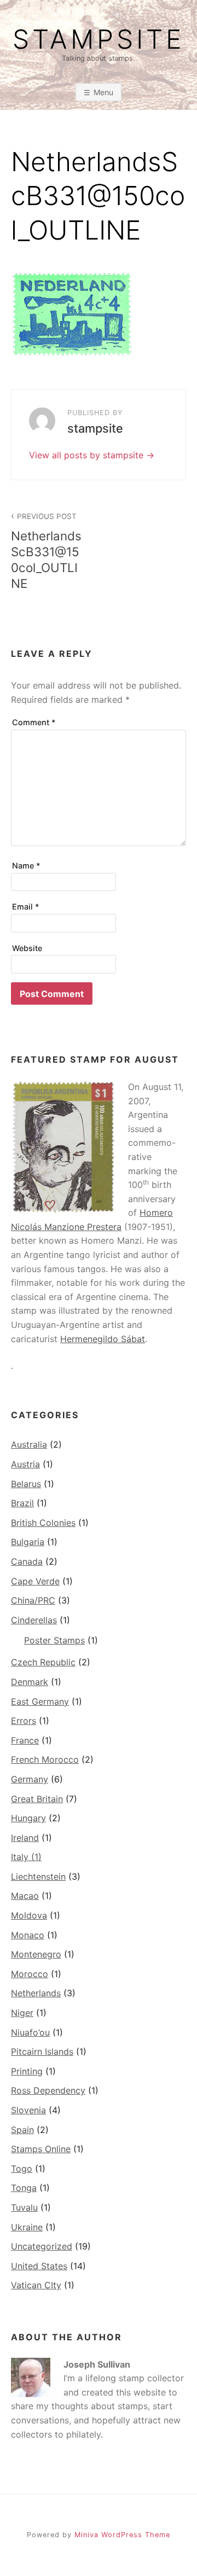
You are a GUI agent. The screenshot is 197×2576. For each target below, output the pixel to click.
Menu (103, 92)
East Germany (40, 1701)
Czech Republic (43, 1662)
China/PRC (33, 1600)
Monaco (28, 1935)
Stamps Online (41, 2149)
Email (26, 907)
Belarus (26, 1484)
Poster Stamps (54, 1640)
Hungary (28, 1818)
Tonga (24, 2188)
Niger (22, 2013)
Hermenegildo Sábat (103, 1339)
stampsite (99, 39)
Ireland (25, 1838)
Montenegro (36, 1954)
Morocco (30, 1974)
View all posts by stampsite (88, 455)
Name (26, 866)
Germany (30, 1779)
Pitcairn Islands (42, 2052)
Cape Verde (35, 1581)
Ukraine (27, 2227)
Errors (24, 1721)
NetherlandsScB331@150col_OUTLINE (46, 551)
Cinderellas (34, 1620)
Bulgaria (28, 1542)
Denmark (30, 1682)
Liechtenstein (38, 1876)
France (25, 1740)
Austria (25, 1464)
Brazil (22, 1503)
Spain (22, 2130)
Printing (27, 2071)
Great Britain (37, 1799)
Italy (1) (26, 1857)
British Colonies (43, 1523)
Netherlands (36, 1993)
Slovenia (28, 2110)
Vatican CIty (36, 2285)
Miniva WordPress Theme (122, 2535)
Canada (27, 1561)
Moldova (29, 1915)
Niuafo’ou (30, 2032)
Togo (22, 2169)
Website (27, 948)
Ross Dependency (48, 2090)
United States (39, 2266)
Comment (34, 722)
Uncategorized (42, 2246)
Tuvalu (24, 2207)
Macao (25, 1896)
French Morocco (45, 1759)
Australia (29, 1444)
